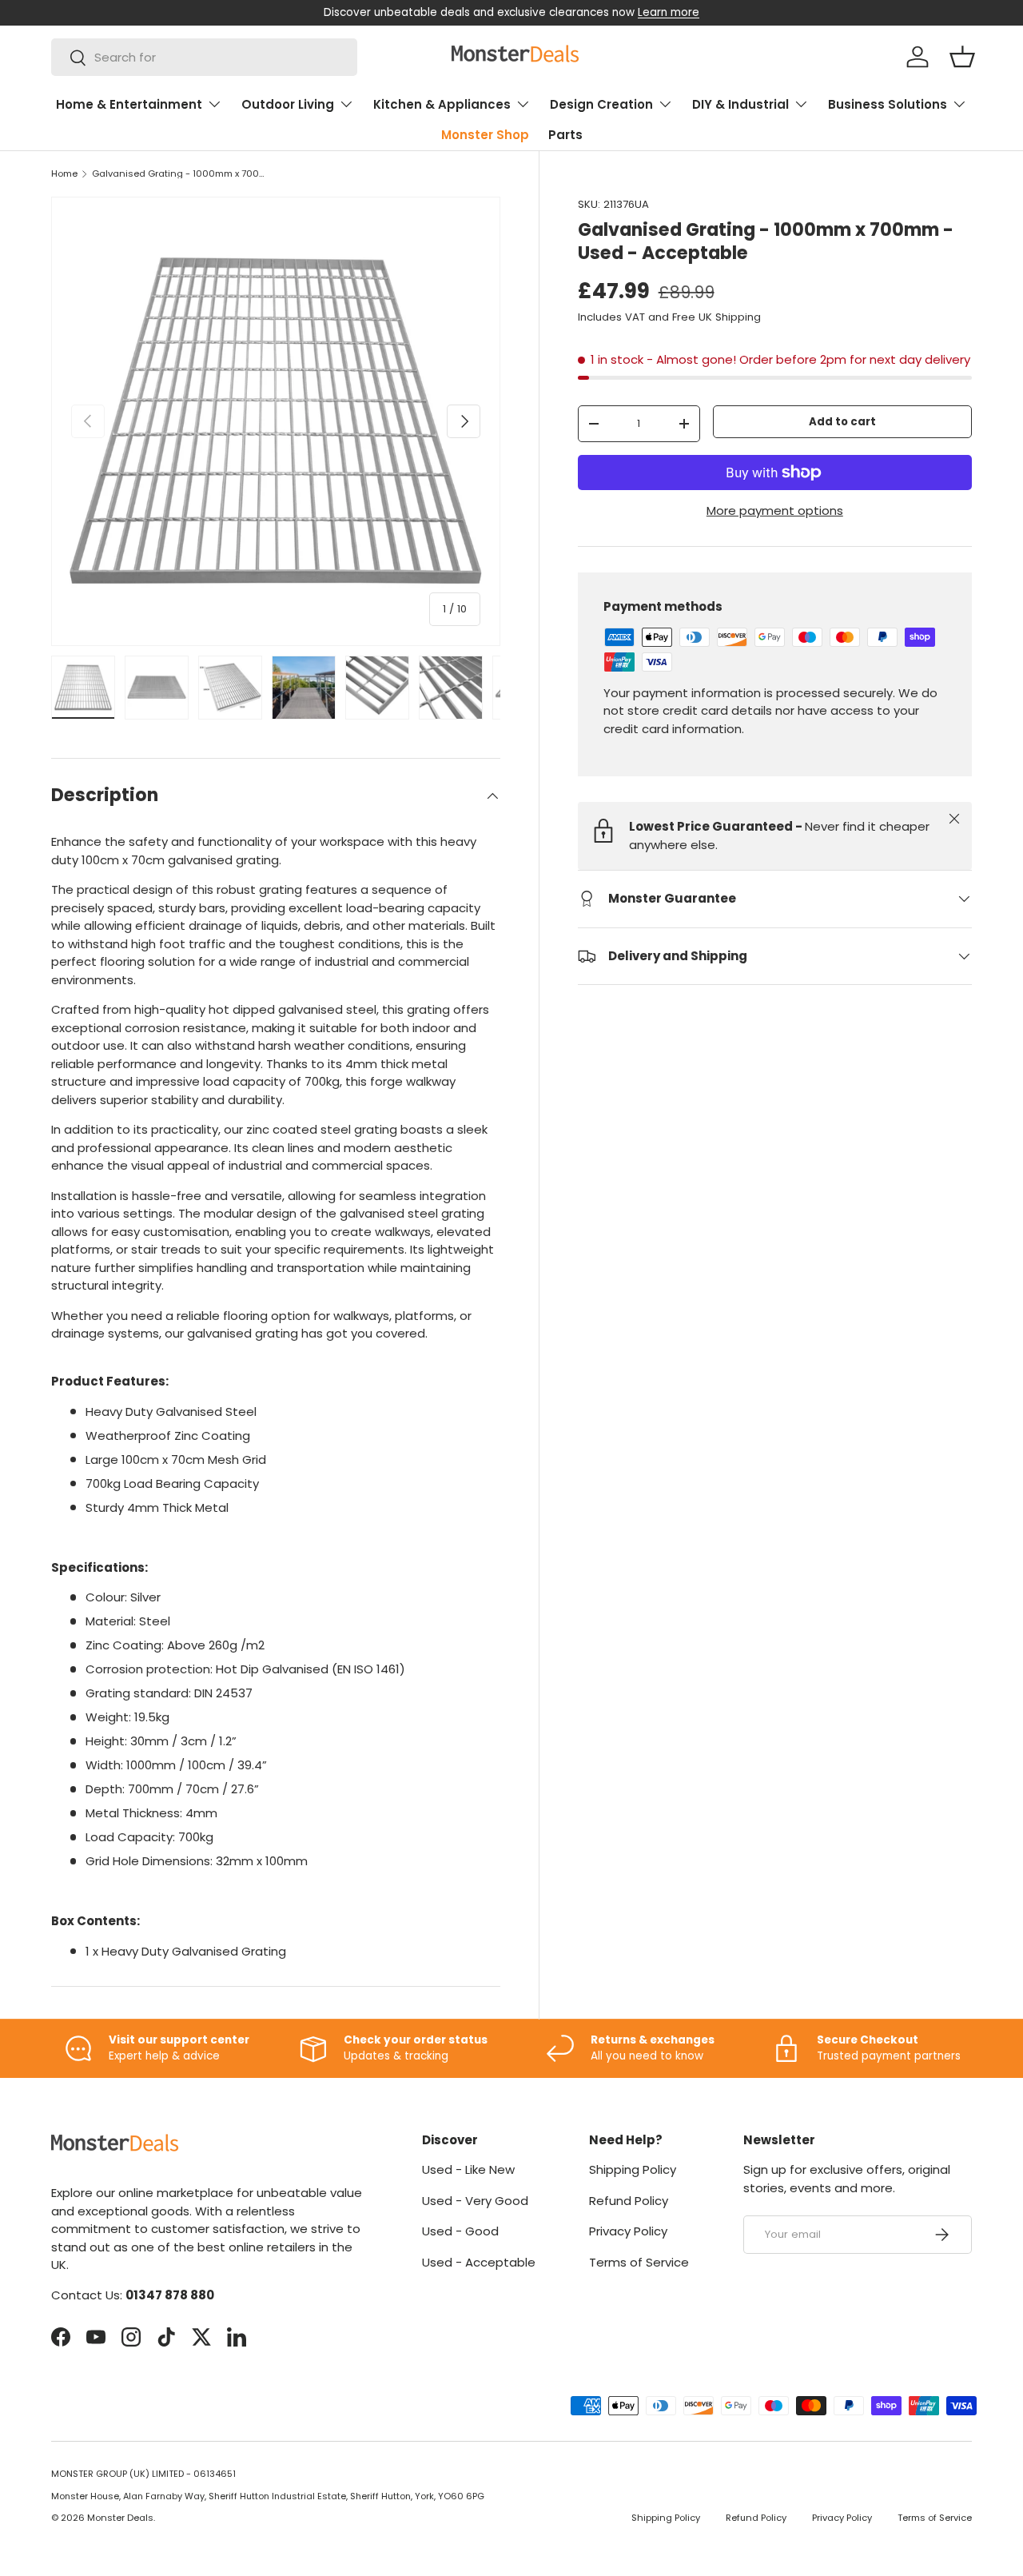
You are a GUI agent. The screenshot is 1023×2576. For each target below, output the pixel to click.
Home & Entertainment (129, 104)
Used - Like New (468, 2169)
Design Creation (601, 104)
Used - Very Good (475, 2201)
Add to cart (842, 422)
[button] (962, 57)
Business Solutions (888, 104)
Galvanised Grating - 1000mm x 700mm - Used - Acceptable (182, 174)
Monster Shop (485, 135)
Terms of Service (639, 2262)
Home (64, 174)
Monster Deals (120, 2518)
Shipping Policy (633, 2169)
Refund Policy (629, 2201)
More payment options (775, 510)
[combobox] (204, 57)
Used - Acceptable (479, 2262)
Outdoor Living (288, 104)
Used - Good (460, 2231)
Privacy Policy (628, 2231)
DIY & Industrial (740, 104)
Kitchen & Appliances (442, 104)
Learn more (669, 12)
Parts (565, 135)
